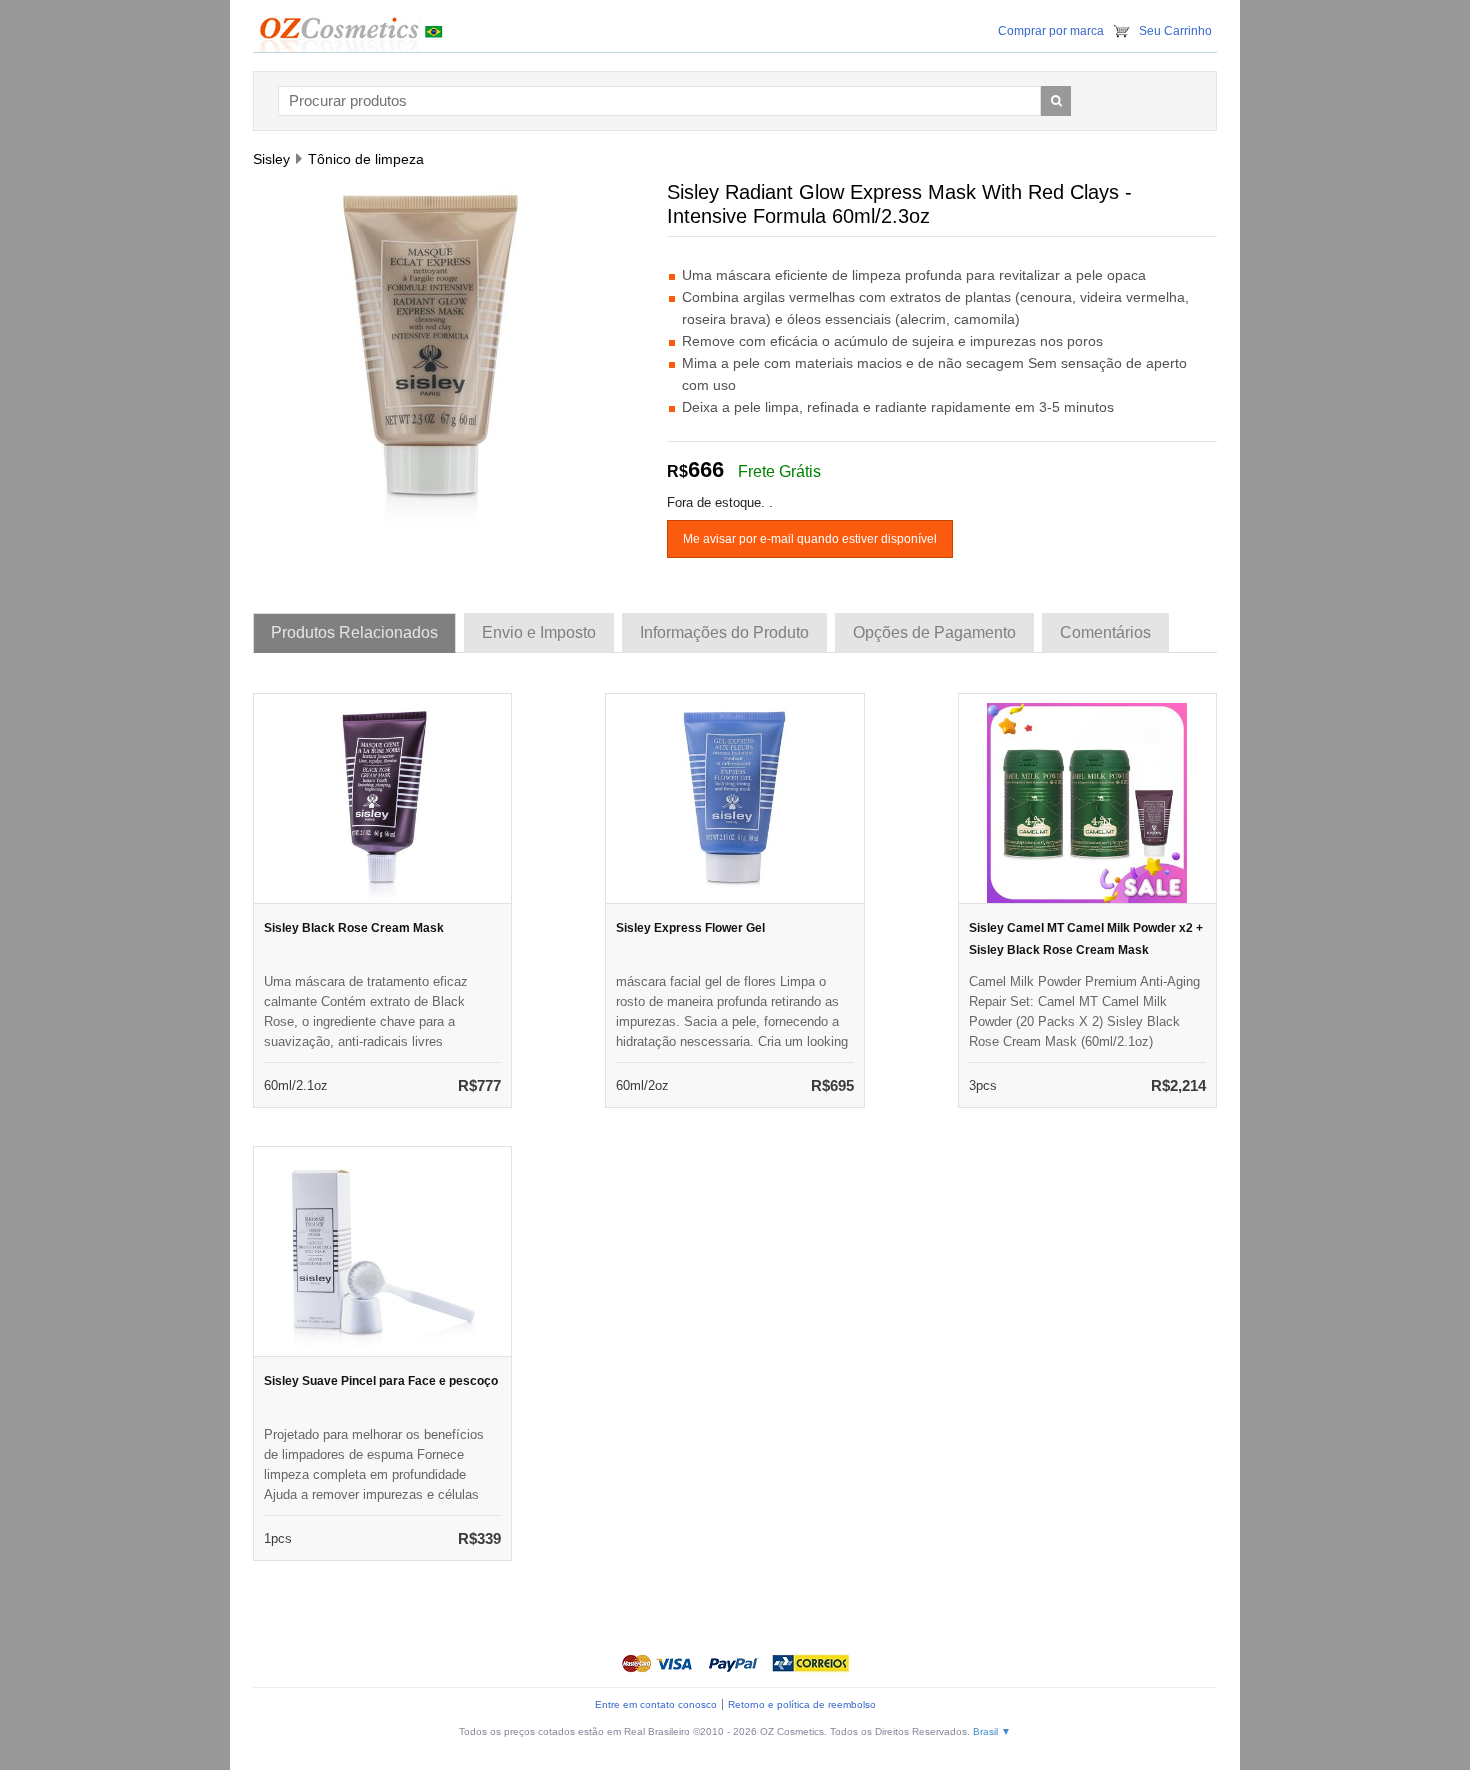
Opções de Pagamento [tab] (934, 632)
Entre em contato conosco (656, 1704)
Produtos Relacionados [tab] (354, 632)
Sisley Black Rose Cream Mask (354, 928)
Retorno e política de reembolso (802, 1704)
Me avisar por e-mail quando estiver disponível (810, 539)
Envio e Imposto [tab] (539, 632)
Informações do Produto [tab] (724, 632)
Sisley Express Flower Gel (690, 928)
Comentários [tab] (1105, 632)
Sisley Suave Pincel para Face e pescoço (381, 1381)
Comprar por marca (1051, 31)
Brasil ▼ (992, 1731)
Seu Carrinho (1175, 31)
